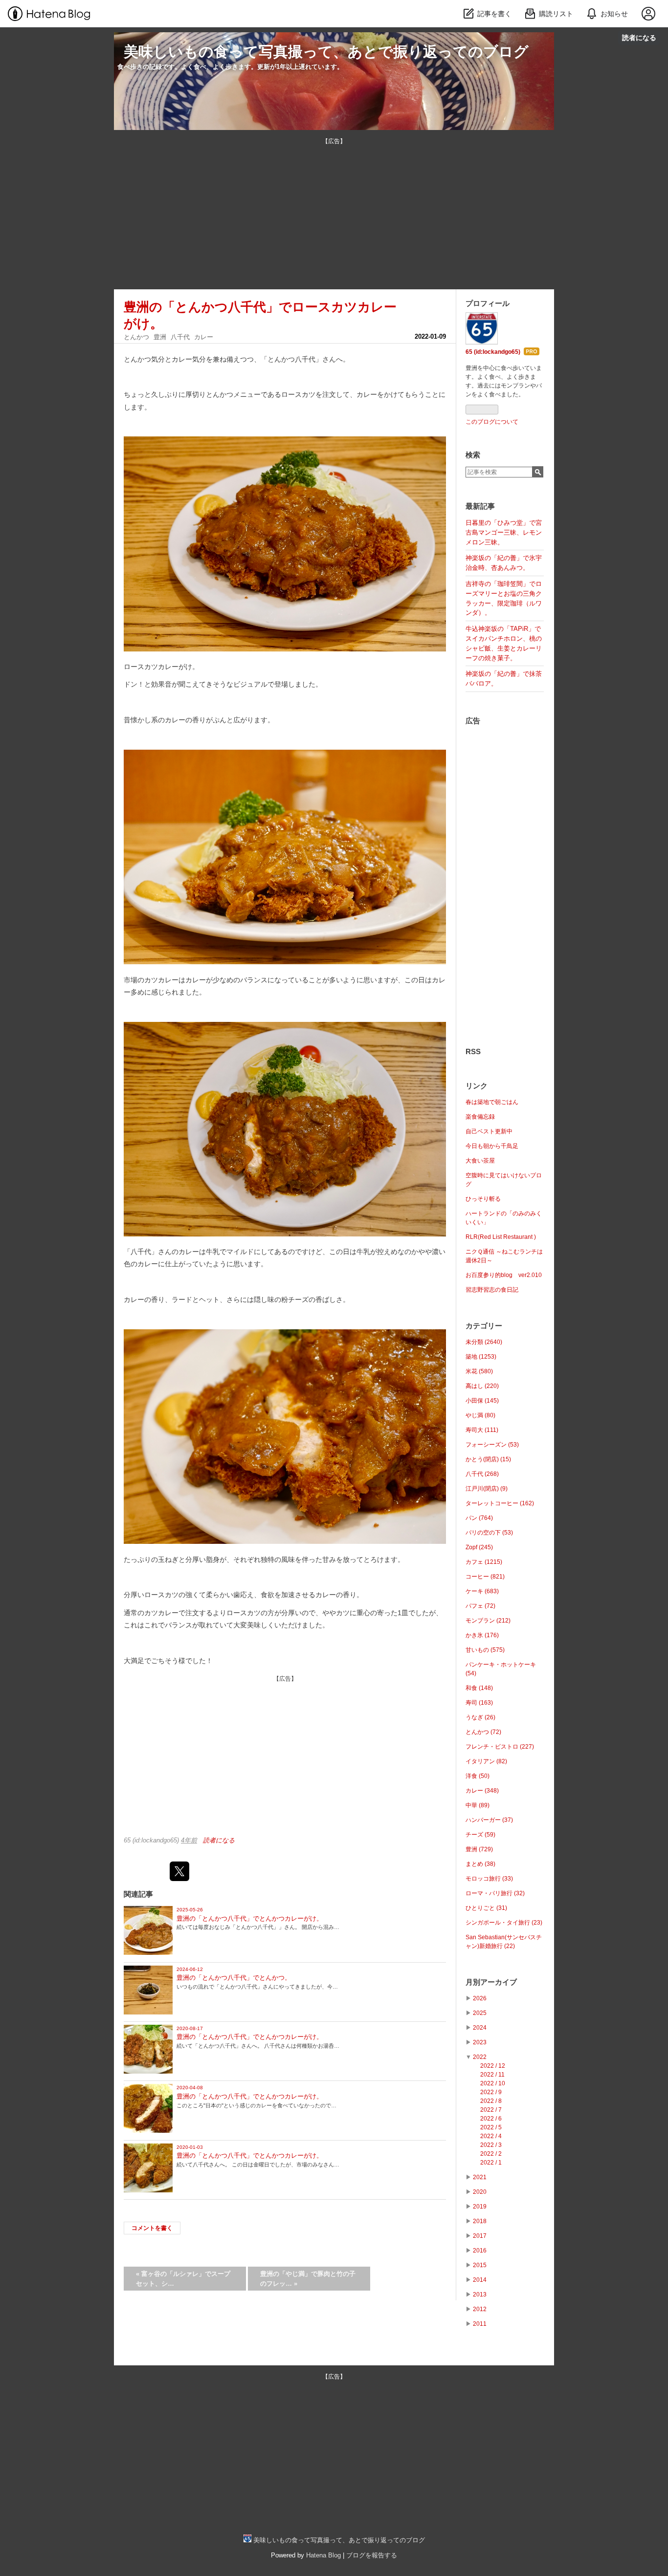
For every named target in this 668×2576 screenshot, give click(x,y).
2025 (480, 2013)
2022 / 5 (491, 2127)
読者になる (639, 37)
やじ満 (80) (480, 1415)
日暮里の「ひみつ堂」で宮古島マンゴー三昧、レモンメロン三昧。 (504, 532)
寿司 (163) (479, 1703)
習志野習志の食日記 (492, 1290)
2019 (480, 2207)
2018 (480, 2221)
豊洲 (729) (479, 1849)
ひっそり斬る (483, 1199)
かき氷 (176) (482, 1635)
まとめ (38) (480, 1864)
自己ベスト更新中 (489, 1131)
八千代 (180, 337)
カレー (204, 337)
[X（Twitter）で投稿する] (179, 1871)
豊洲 (160, 337)
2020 (480, 2192)
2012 (480, 2309)
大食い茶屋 (480, 1161)
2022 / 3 (491, 2145)
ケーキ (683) (482, 1591)
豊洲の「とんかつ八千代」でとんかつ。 (234, 1978)
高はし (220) (482, 1386)
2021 (480, 2177)
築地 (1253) (481, 1357)
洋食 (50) (478, 1776)
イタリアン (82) (486, 1761)
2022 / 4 (491, 2136)
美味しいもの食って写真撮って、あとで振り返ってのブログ (326, 52)
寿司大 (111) (482, 1430)
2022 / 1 (491, 2163)
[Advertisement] (334, 214)
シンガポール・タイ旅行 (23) (504, 1923)
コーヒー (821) (485, 1577)
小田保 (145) (482, 1401)
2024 (480, 2028)
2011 (480, 2324)
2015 (480, 2265)
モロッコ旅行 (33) (489, 1879)
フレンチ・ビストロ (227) (500, 1747)
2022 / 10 (493, 2083)
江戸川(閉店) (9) (487, 1489)
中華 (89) (478, 1805)
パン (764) (479, 1518)
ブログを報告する (372, 2555)
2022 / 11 (492, 2075)
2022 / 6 (491, 2119)
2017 (480, 2236)
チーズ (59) (480, 1835)
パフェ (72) (480, 1606)
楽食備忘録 (480, 1117)
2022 (480, 2057)
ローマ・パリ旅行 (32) (495, 1893)
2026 (480, 1998)
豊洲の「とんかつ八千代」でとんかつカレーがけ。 (250, 1918)
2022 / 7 (491, 2110)
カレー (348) (482, 1791)
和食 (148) (479, 1688)
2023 (480, 2042)
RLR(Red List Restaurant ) (501, 1237)
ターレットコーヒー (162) (500, 1503)
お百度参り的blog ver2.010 (504, 1275)
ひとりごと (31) (486, 1908)
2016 (480, 2251)
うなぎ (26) (480, 1717)
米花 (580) (479, 1371)
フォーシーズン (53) (492, 1445)
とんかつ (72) (483, 1732)
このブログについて (492, 422)
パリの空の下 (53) (489, 1533)
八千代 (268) (482, 1474)
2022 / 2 (491, 2154)
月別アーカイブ (491, 1982)
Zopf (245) (479, 1547)
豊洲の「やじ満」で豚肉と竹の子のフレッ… (308, 2279)
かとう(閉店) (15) (488, 1459)
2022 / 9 (491, 2092)
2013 (480, 2295)
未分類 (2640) (484, 1342)
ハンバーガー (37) (489, 1820)
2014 (480, 2280)
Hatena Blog (323, 2555)
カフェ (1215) (484, 1562)
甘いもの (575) (485, 1650)
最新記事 (480, 506)
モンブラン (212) (488, 1621)
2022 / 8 (491, 2101)
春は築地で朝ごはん (492, 1102)
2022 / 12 (493, 2066)
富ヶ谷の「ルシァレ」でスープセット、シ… (183, 2279)
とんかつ (136, 337)
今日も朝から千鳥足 (492, 1146)
